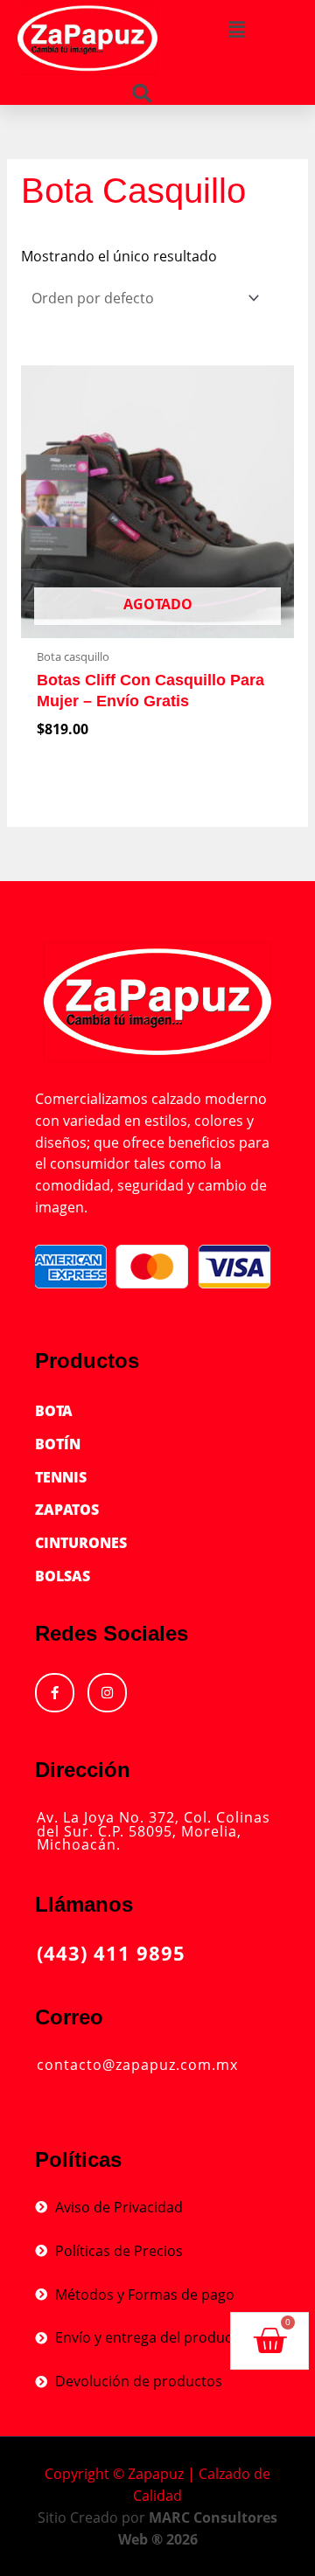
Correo (69, 2017)
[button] (236, 29)
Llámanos (84, 1904)
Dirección (83, 1770)
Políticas (78, 2159)
